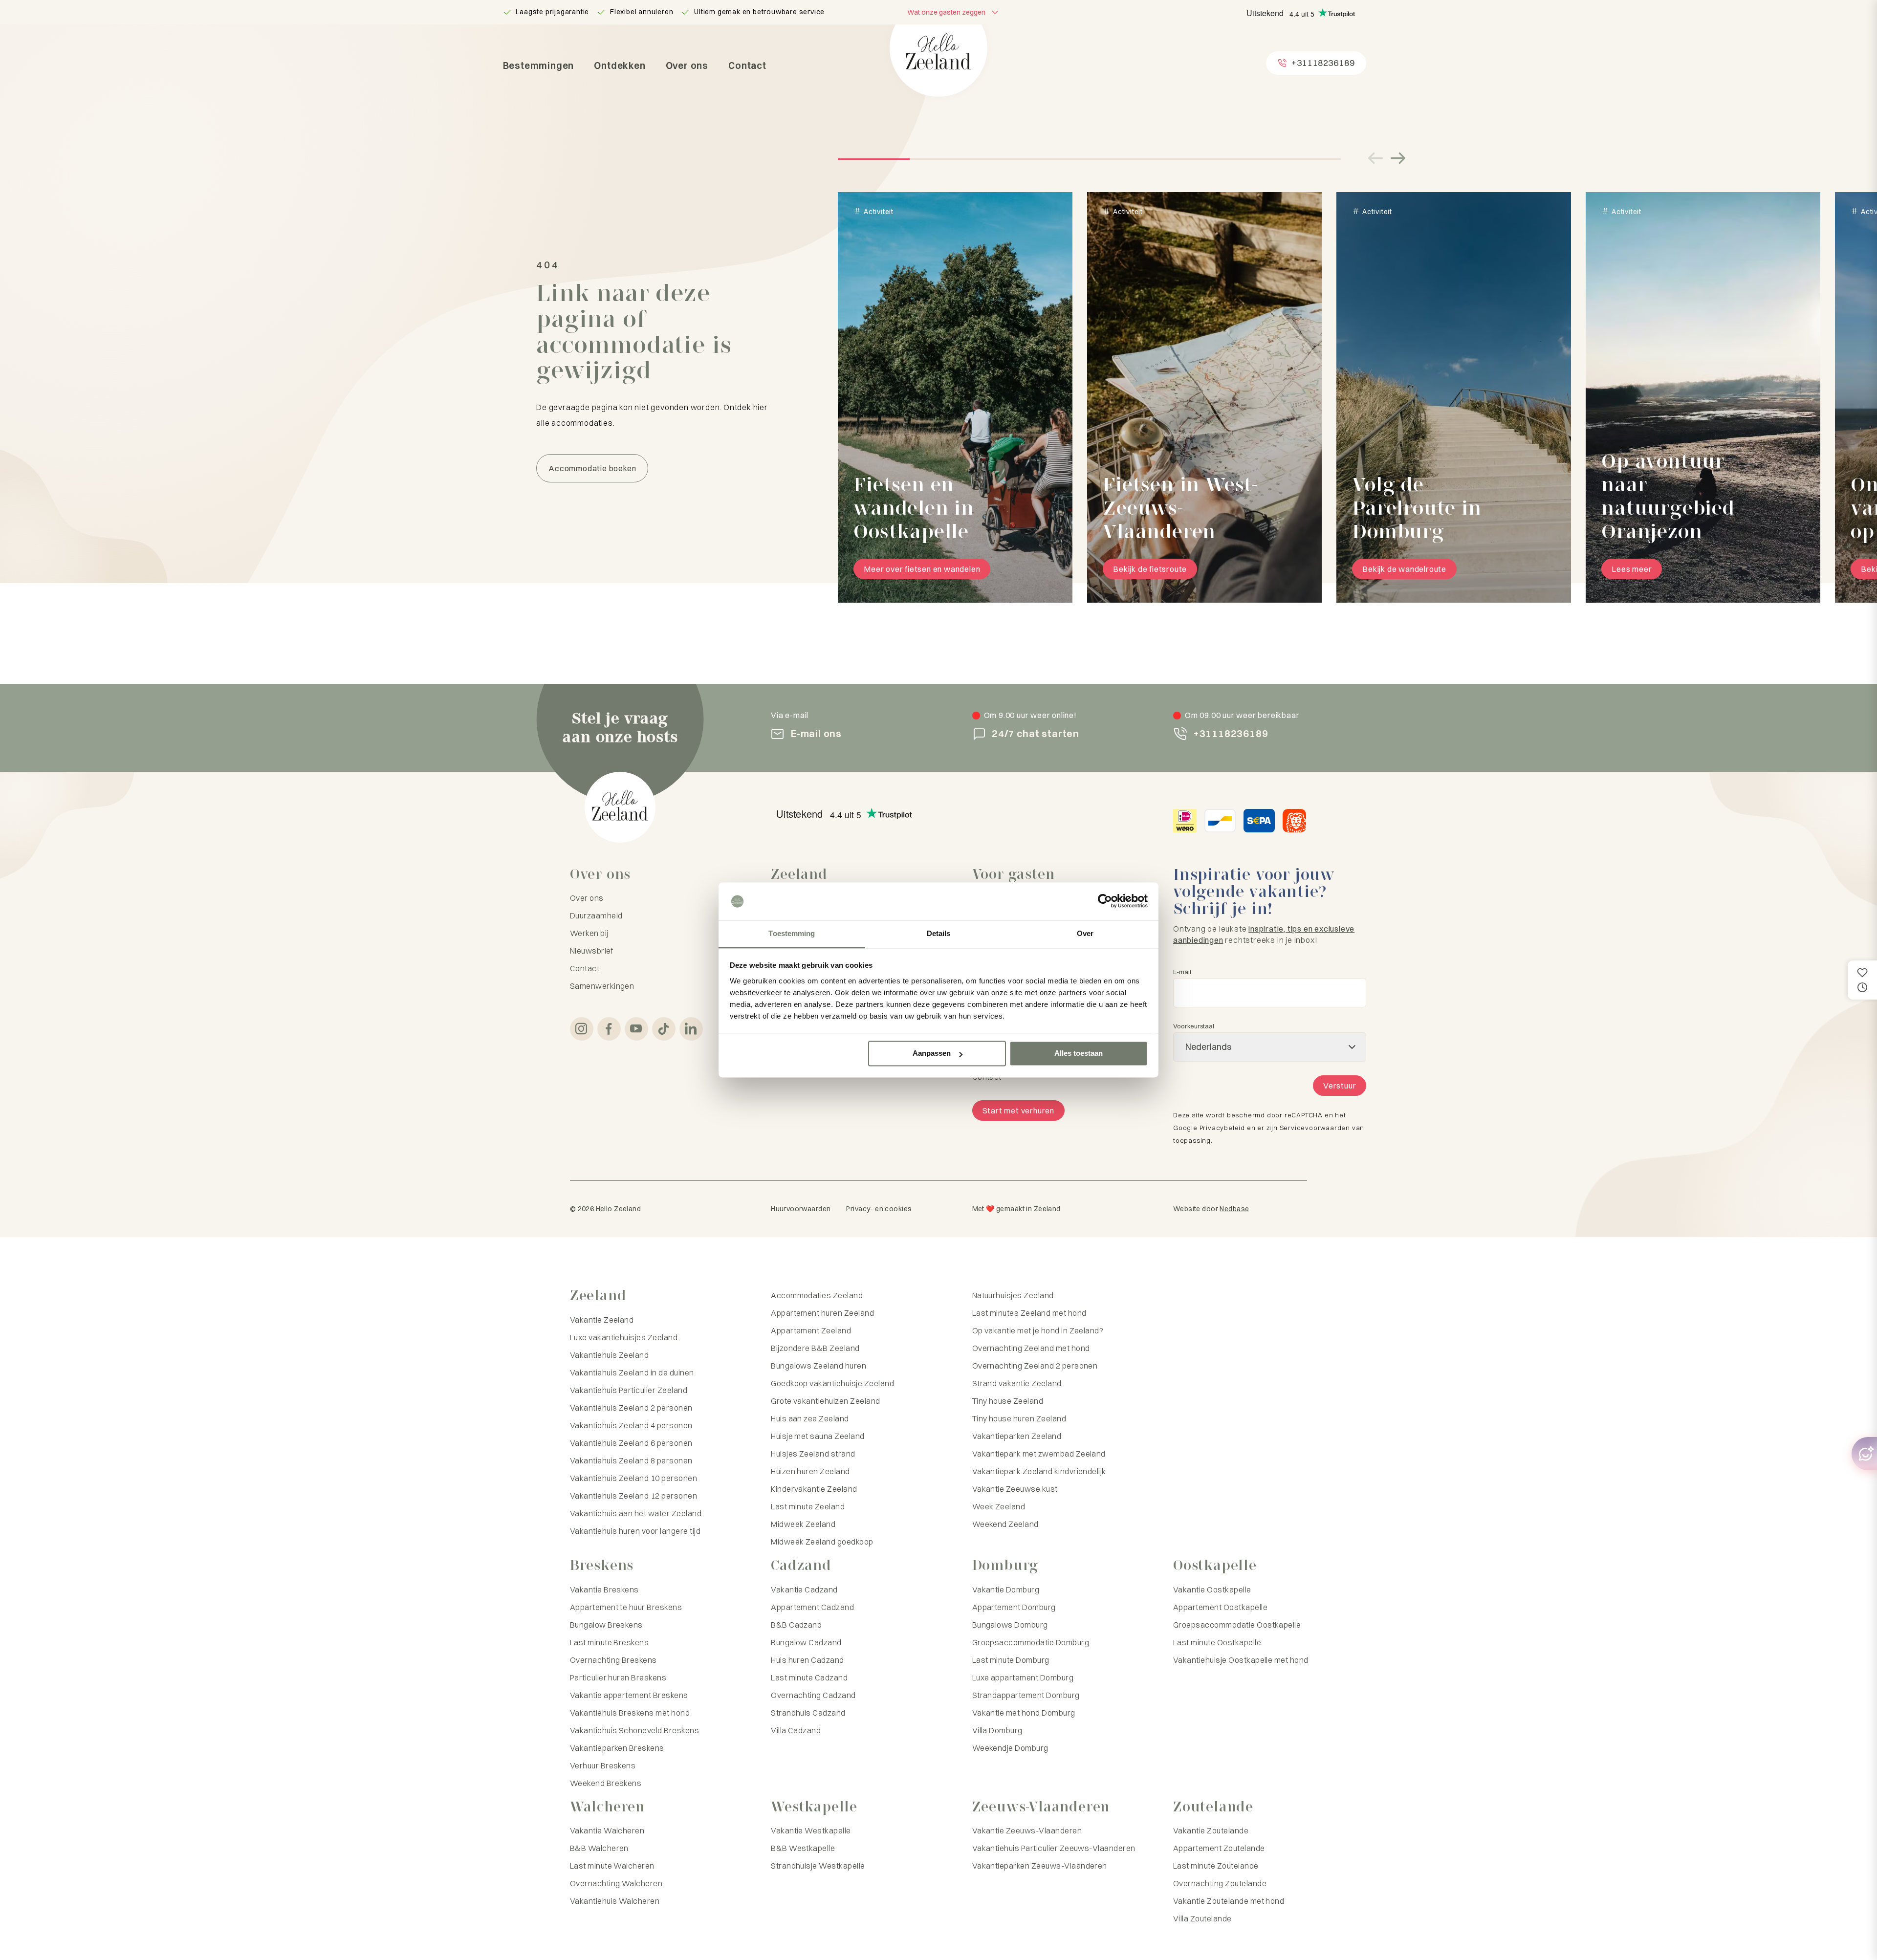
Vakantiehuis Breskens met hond (630, 1713)
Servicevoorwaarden (1315, 1128)
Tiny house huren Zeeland (1019, 1418)
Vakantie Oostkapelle (1212, 1590)
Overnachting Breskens (613, 1660)
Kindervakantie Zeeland (814, 1489)
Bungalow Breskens (606, 1625)
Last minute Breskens (610, 1642)
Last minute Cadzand (809, 1677)
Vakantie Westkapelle (811, 1830)
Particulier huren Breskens (618, 1677)
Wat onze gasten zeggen (946, 12)
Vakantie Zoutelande (1211, 1830)
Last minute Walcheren (612, 1866)
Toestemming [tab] (792, 933)
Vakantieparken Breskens (617, 1748)
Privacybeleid (1222, 1128)
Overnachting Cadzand (813, 1695)
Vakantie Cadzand (804, 1590)
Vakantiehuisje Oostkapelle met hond (1241, 1660)
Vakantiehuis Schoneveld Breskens (634, 1730)
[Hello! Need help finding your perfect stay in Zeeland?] (1864, 1454)
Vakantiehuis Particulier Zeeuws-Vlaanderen (1054, 1848)
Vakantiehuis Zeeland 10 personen (633, 1478)
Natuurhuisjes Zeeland (1013, 1295)
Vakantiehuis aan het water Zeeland (636, 1513)
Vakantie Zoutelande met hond (1229, 1901)
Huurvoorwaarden (801, 1209)
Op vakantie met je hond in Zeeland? (1038, 1330)
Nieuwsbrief (591, 951)
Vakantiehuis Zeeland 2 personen (631, 1408)
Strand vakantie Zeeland (1017, 1383)
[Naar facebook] (609, 1029)
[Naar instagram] (582, 1029)
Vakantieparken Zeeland (1017, 1436)
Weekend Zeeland (1005, 1524)
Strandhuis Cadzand (808, 1713)
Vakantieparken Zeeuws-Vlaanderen (1040, 1866)
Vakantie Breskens (604, 1590)
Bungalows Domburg (1010, 1625)
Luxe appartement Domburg (1023, 1677)
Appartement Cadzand (812, 1607)
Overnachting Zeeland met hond (1031, 1348)
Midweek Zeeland (803, 1524)
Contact (747, 65)
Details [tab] (939, 933)
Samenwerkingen (602, 986)
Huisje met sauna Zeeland (818, 1436)
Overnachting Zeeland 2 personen (1035, 1366)
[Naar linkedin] (691, 1029)
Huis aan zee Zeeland (810, 1418)
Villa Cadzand (796, 1730)
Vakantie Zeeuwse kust (1015, 1489)
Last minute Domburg (1011, 1660)
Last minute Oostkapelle (1217, 1642)
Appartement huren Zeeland (822, 1313)
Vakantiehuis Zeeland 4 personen (631, 1425)
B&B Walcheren (599, 1848)
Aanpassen (932, 1054)
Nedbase (1234, 1209)
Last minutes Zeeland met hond (1029, 1313)
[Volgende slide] (1398, 158)
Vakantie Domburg (1006, 1590)
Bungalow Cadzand (806, 1642)
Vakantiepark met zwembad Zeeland (1039, 1454)
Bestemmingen (539, 65)
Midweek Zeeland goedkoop (822, 1542)
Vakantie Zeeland (602, 1320)
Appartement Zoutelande (1219, 1848)
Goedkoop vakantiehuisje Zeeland (832, 1383)
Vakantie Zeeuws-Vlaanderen (1027, 1830)
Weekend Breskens (606, 1783)
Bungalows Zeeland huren (818, 1366)
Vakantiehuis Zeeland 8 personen (631, 1460)
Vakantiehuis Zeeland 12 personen (633, 1496)
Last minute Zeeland (808, 1506)
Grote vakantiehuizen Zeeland (825, 1401)
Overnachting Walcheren (616, 1883)
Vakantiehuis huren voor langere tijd (635, 1531)
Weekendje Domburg (1010, 1748)
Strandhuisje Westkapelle (818, 1866)
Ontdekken (620, 65)
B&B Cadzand (796, 1625)
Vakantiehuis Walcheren (615, 1901)
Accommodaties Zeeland (817, 1295)
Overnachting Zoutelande (1220, 1883)
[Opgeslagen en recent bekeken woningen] (1862, 980)
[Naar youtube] (636, 1029)
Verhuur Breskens (603, 1765)
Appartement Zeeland (811, 1330)
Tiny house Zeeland (1008, 1401)
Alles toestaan (1079, 1054)
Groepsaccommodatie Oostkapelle (1237, 1625)
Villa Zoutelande (1202, 1918)
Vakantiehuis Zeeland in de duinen (632, 1372)
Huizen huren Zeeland (810, 1471)
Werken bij (589, 933)
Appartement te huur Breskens (626, 1607)
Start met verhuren (1018, 1111)
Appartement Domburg (1014, 1607)
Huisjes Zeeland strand (813, 1454)
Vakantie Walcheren (607, 1830)
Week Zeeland (999, 1506)
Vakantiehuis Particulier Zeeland (629, 1390)
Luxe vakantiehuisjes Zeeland (624, 1337)
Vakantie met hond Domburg (1024, 1713)
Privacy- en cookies (879, 1209)
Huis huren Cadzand (808, 1660)
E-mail (1182, 972)
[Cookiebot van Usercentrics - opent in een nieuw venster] (1105, 901)
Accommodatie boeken (592, 468)
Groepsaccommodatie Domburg (1031, 1642)
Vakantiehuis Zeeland (610, 1355)
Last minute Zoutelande (1216, 1866)
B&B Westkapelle (803, 1848)
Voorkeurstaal (1194, 1026)
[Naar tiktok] (664, 1029)
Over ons (687, 65)
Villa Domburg (997, 1730)
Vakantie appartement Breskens (629, 1695)
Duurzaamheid (596, 915)
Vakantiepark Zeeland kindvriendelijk (1039, 1471)
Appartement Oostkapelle (1220, 1607)
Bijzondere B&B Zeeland (815, 1348)
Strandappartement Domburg (1026, 1695)
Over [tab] (1085, 933)
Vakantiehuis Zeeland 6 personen (631, 1443)
